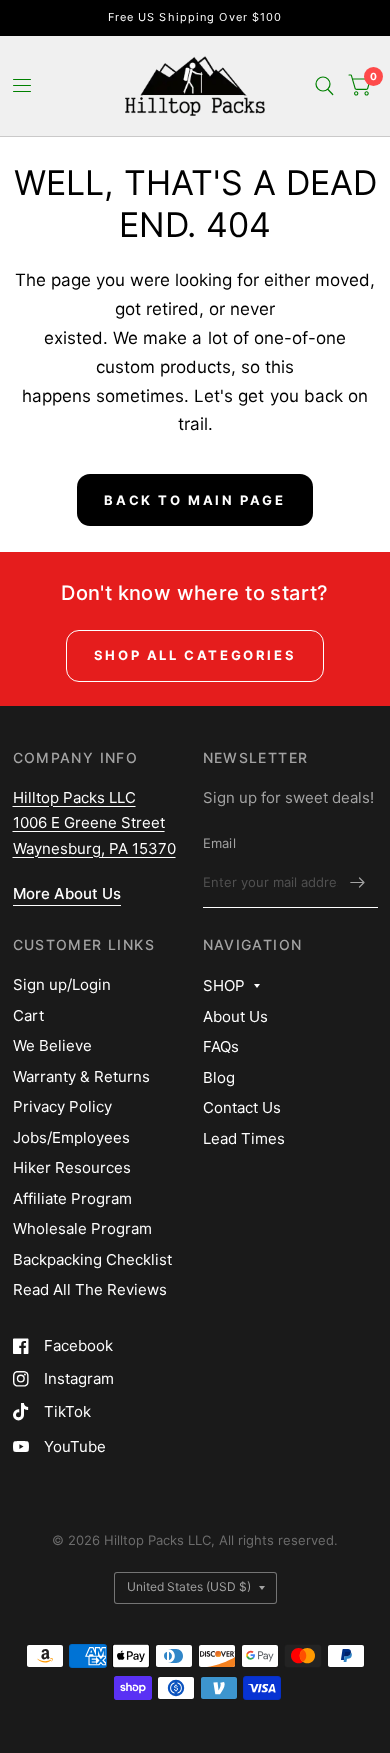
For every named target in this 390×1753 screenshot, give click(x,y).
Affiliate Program (72, 1198)
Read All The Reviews (90, 1289)
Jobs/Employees (71, 1137)
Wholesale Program (82, 1228)
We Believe (52, 1045)
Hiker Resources (72, 1167)
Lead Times (244, 1138)
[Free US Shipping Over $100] (195, 17)
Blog (219, 1077)
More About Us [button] (67, 893)
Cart (28, 1015)
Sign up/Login (62, 984)
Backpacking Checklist (92, 1259)
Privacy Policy (62, 1106)
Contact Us (242, 1107)
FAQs (221, 1046)
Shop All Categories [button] (195, 655)
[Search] (324, 86)
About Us (235, 1016)
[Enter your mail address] (358, 882)
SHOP (224, 985)
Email (219, 843)
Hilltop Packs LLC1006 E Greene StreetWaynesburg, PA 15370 (94, 823)
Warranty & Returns (81, 1076)
